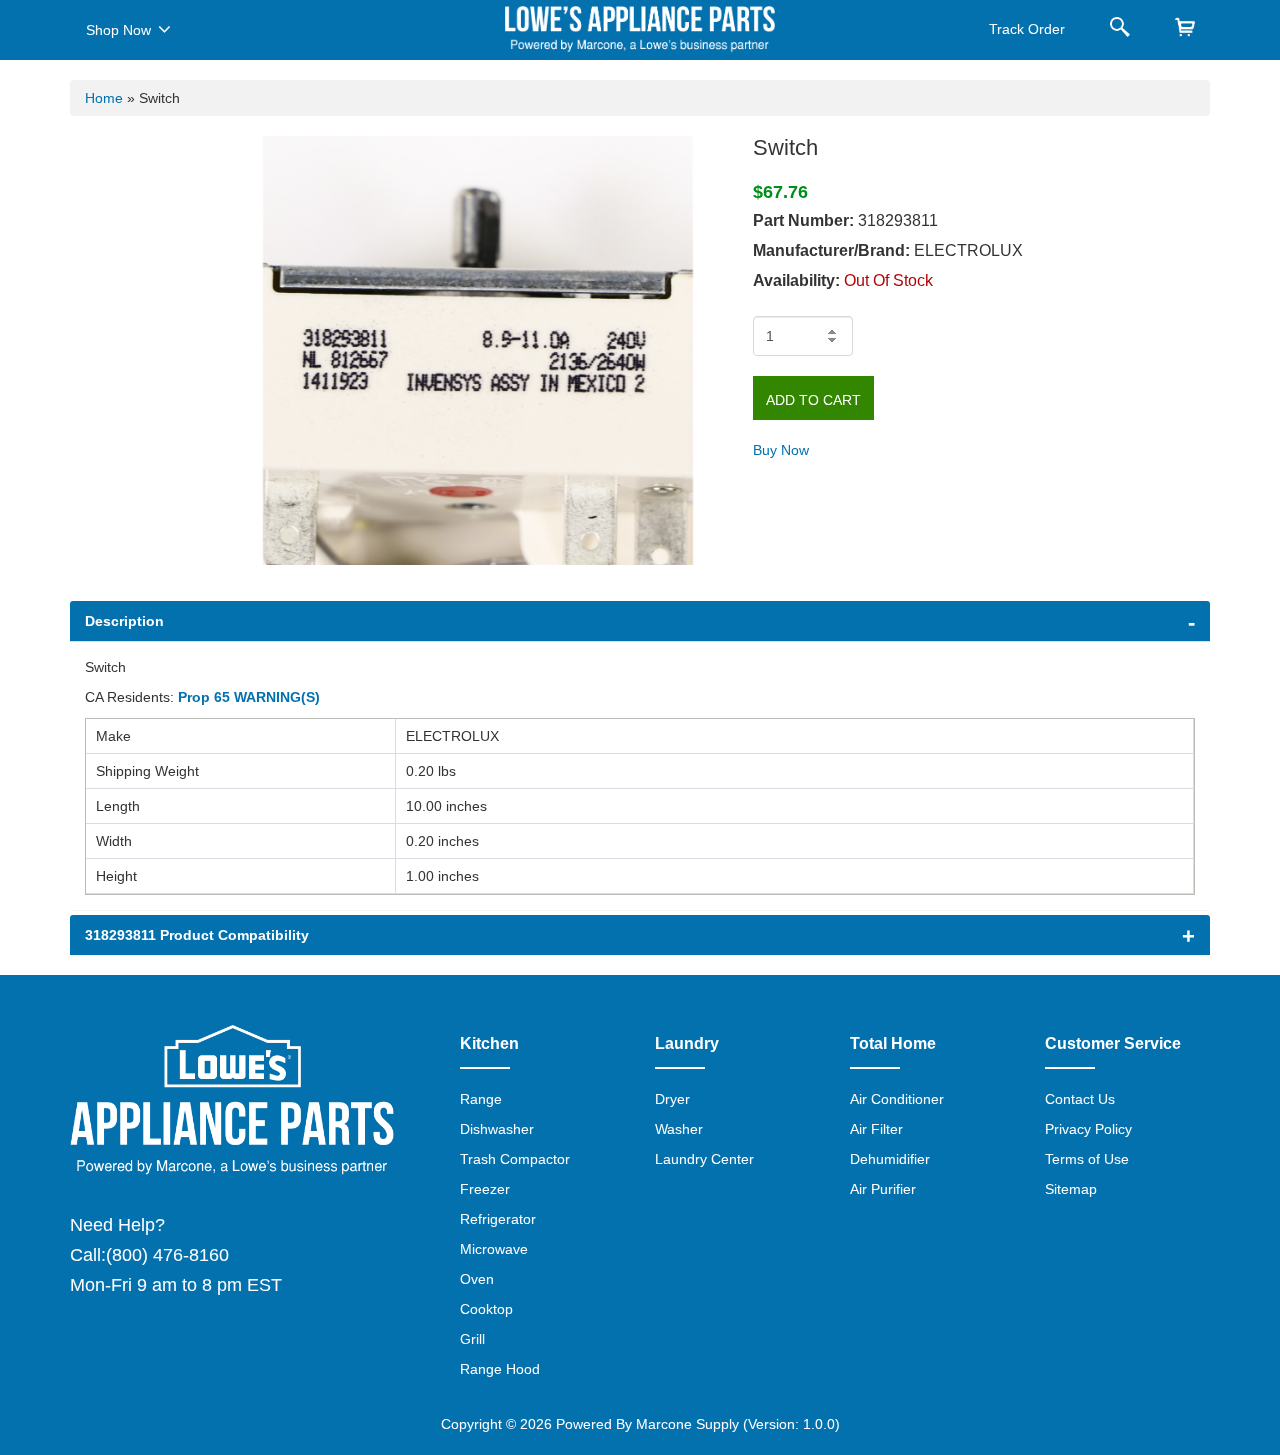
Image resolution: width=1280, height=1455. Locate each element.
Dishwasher (497, 1129)
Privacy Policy (1088, 1129)
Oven (477, 1279)
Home (104, 98)
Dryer (672, 1099)
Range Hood (500, 1369)
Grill (472, 1339)
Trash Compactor (515, 1159)
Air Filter (876, 1129)
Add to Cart (813, 400)
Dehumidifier (890, 1159)
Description (124, 621)
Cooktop (486, 1309)
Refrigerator (498, 1219)
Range (481, 1099)
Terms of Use (1087, 1159)
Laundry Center (704, 1159)
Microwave (494, 1249)
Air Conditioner (897, 1099)
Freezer (485, 1189)
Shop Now (118, 30)
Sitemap (1071, 1189)
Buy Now (781, 450)
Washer (679, 1129)
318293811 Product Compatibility (197, 935)
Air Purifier (883, 1189)
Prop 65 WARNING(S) (249, 697)
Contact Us (1080, 1099)
